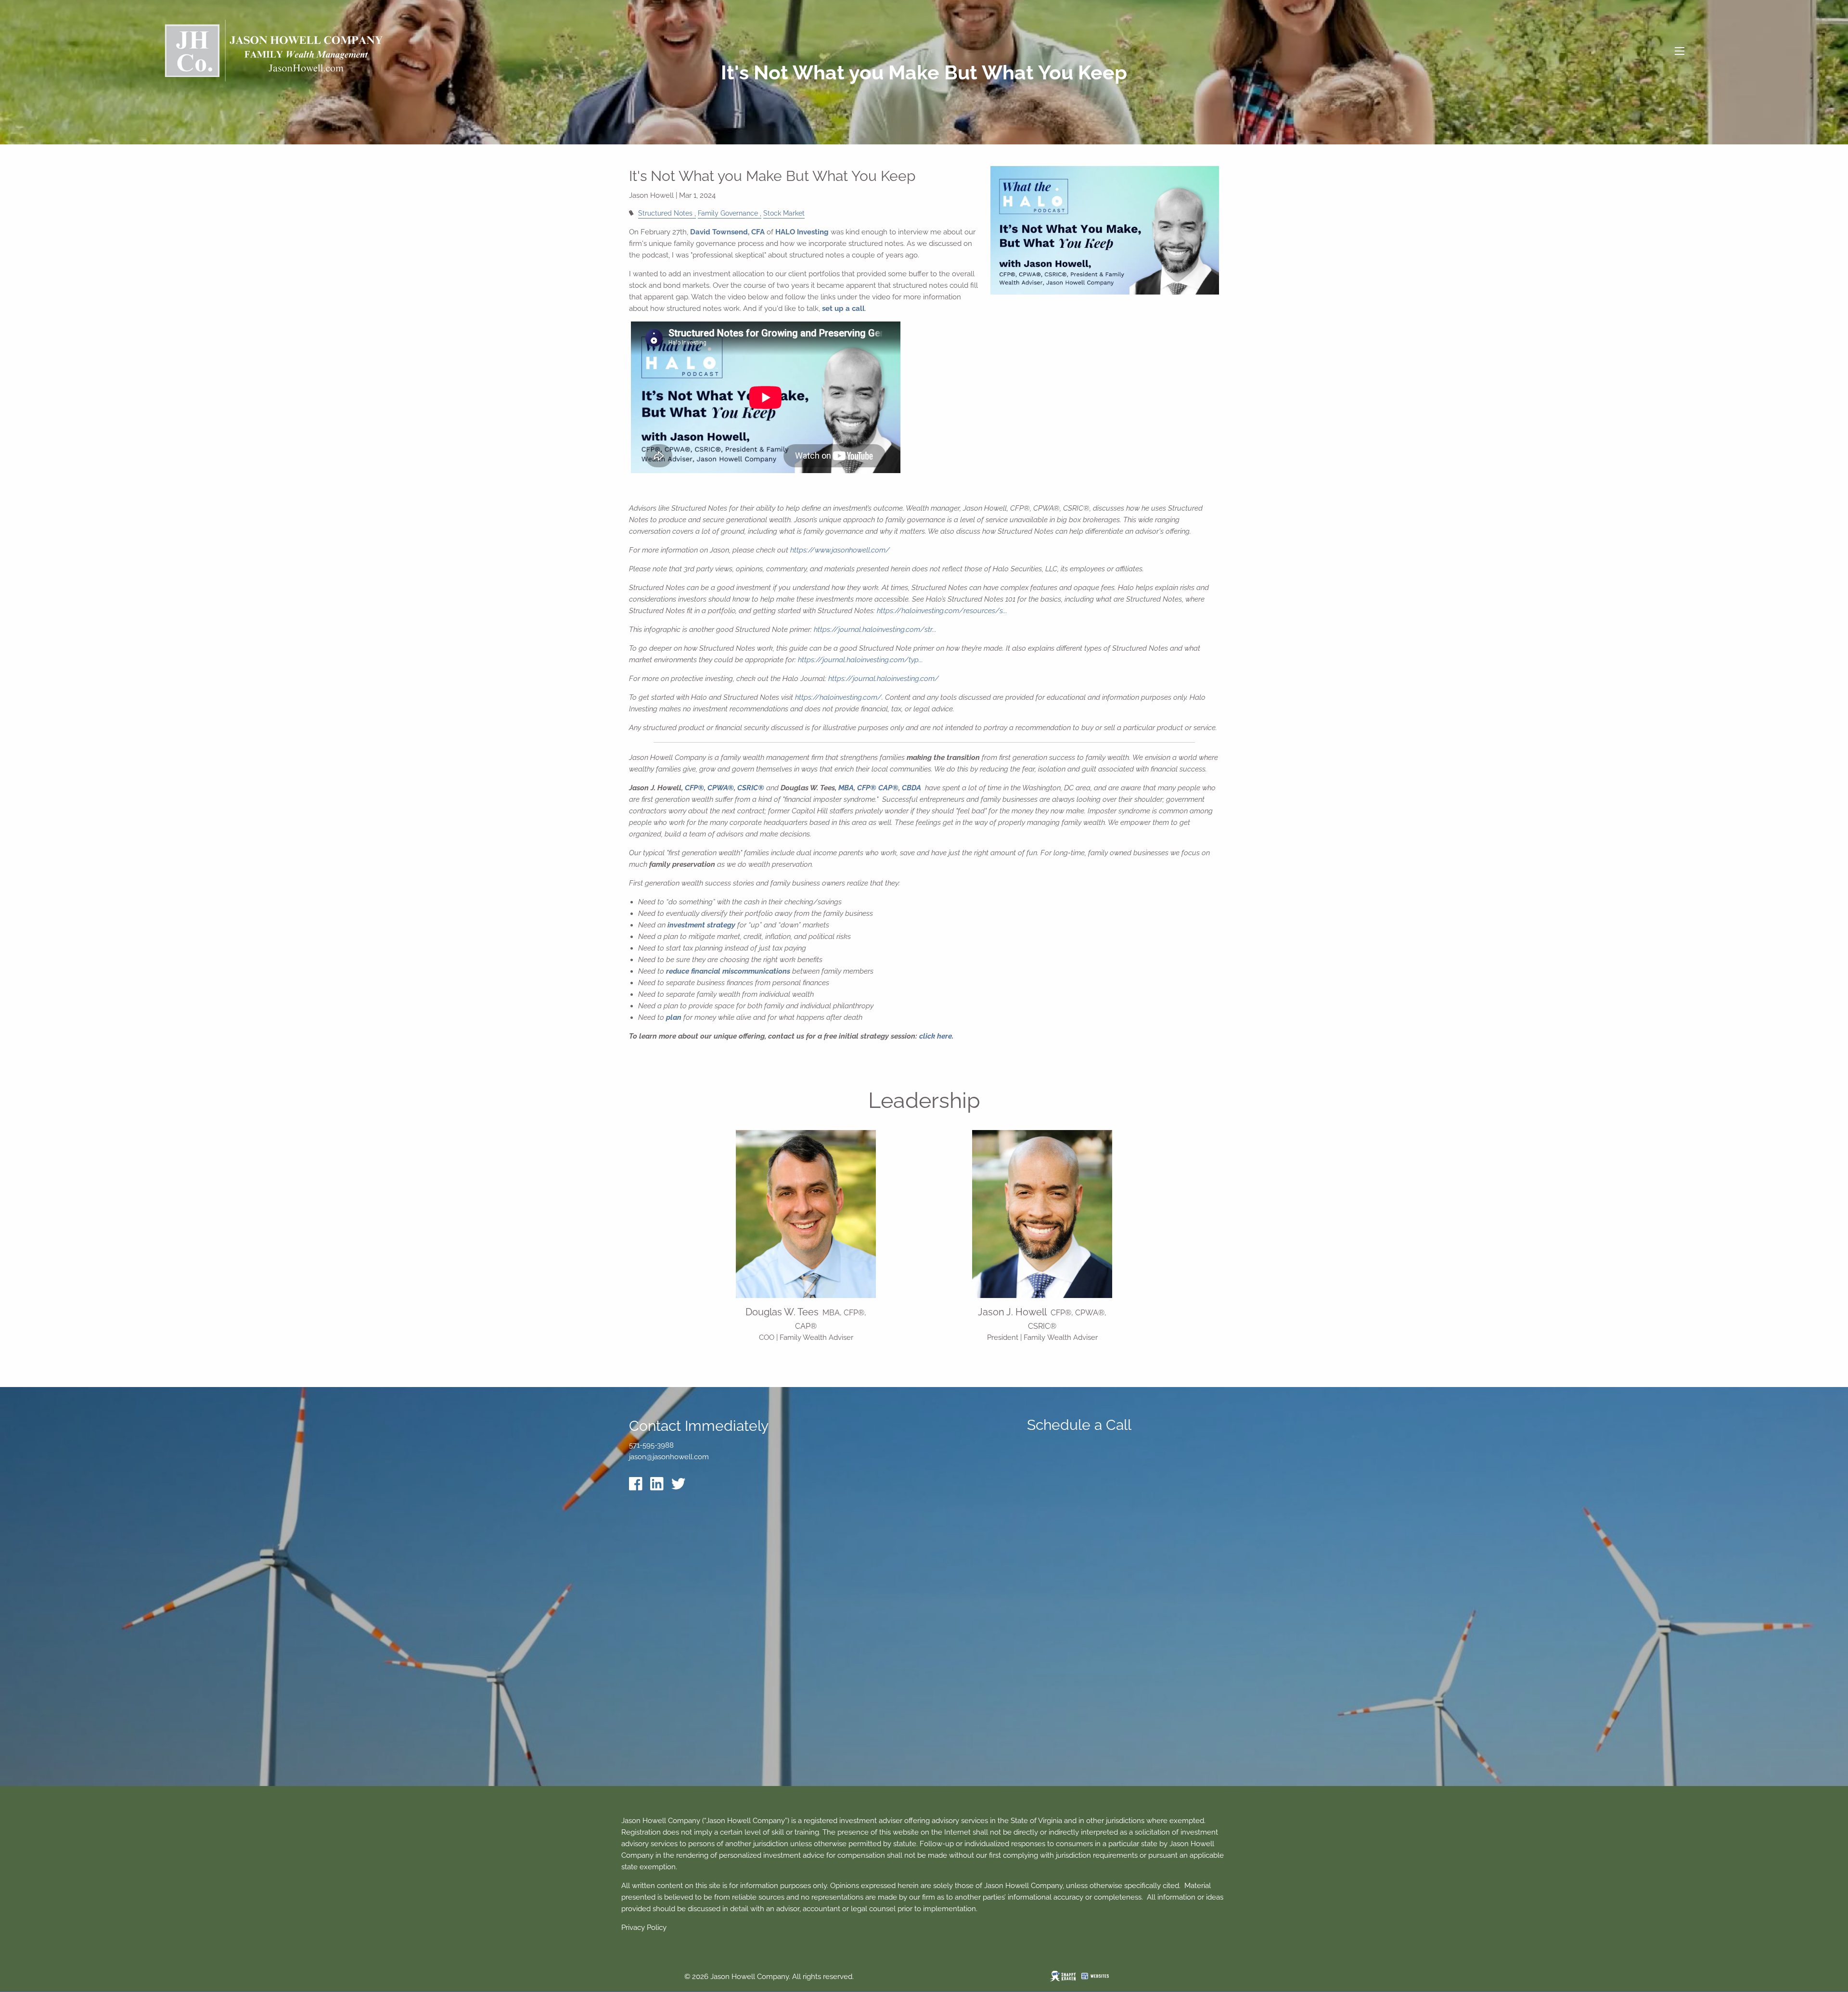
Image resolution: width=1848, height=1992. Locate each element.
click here (936, 1036)
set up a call (843, 308)
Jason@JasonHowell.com (1042, 1359)
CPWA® (721, 788)
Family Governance (728, 213)
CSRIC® (751, 788)
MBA (846, 788)
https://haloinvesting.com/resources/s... (942, 611)
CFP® (694, 788)
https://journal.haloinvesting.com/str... (875, 630)
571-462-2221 (806, 1349)
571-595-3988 (1042, 1349)
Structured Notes (665, 213)
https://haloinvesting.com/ (838, 697)
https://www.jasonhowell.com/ (840, 550)
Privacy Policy (644, 1928)
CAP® (888, 788)
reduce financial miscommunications (728, 971)
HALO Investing (802, 232)
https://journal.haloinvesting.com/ (884, 679)
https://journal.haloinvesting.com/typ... (860, 660)
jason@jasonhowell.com (669, 1457)
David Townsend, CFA (727, 232)
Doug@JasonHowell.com (806, 1359)
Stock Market (784, 213)
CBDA (911, 788)
